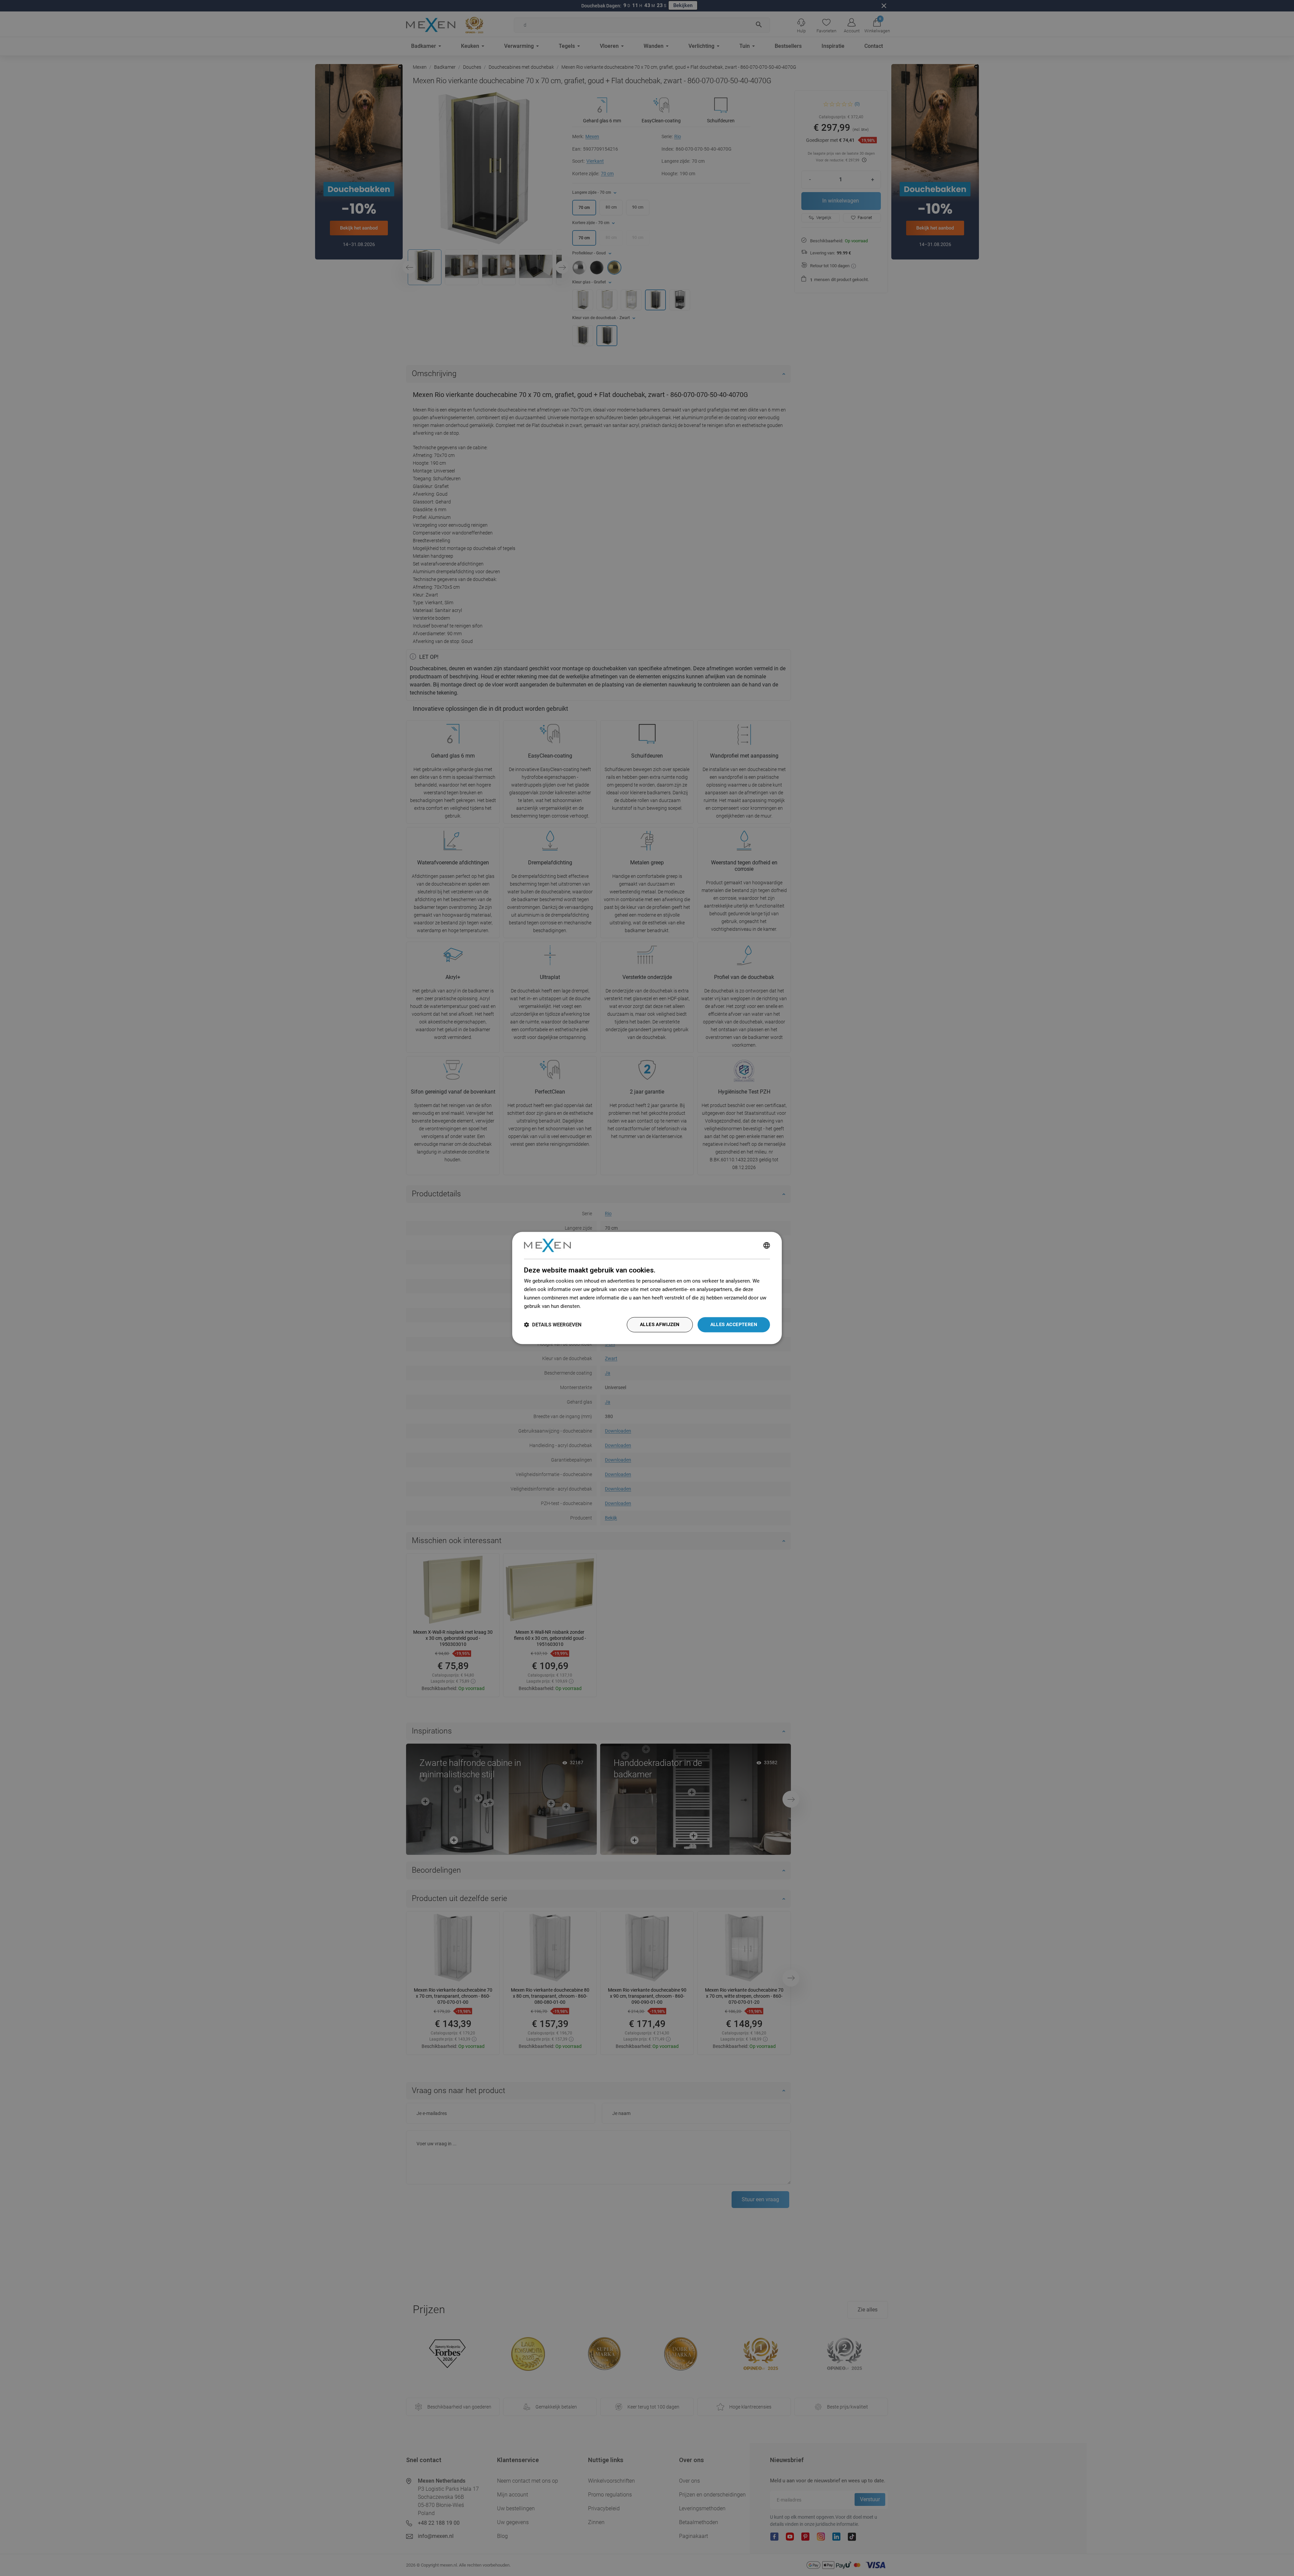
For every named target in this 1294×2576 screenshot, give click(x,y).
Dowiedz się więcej (604, 1306)
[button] (553, 1325)
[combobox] (767, 1245)
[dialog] (647, 1288)
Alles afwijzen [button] (660, 1325)
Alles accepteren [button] (734, 1325)
